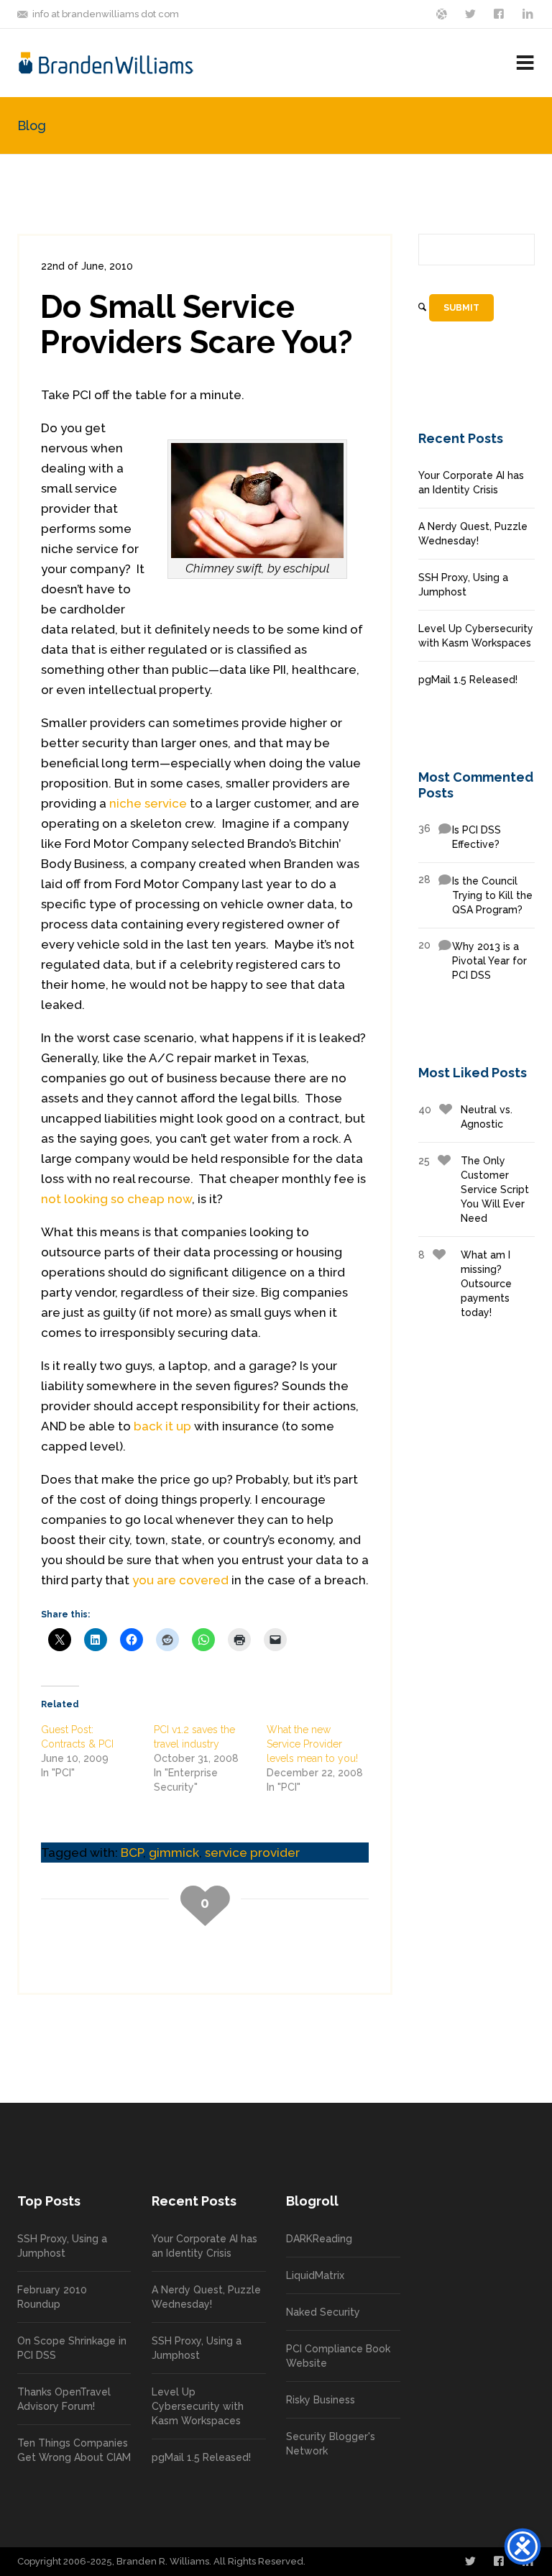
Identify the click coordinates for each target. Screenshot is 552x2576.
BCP (132, 1853)
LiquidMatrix (315, 2275)
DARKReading (319, 2239)
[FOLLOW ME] (471, 13)
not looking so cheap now (116, 1199)
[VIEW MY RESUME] (529, 13)
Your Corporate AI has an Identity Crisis (471, 483)
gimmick (174, 1853)
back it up (162, 1426)
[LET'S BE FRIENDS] (500, 13)
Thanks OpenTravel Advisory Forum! (64, 2399)
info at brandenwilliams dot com (106, 14)
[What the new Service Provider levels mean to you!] (323, 1758)
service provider (252, 1853)
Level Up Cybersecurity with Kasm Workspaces (476, 636)
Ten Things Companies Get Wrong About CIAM (74, 2450)
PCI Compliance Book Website (338, 2356)
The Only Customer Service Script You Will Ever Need (474, 1189)
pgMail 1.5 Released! (468, 680)
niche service (148, 803)
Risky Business (321, 2400)
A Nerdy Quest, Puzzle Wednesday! (473, 534)
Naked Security (323, 2312)
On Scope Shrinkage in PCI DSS (72, 2348)
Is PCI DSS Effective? (460, 836)
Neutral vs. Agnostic (465, 1117)
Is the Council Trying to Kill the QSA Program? (475, 895)
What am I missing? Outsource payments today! (465, 1284)
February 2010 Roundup (52, 2297)
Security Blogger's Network (331, 2444)
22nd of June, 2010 (87, 266)
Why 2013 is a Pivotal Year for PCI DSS (473, 960)
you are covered (180, 1580)
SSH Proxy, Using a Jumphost (463, 585)
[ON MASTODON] (443, 13)
